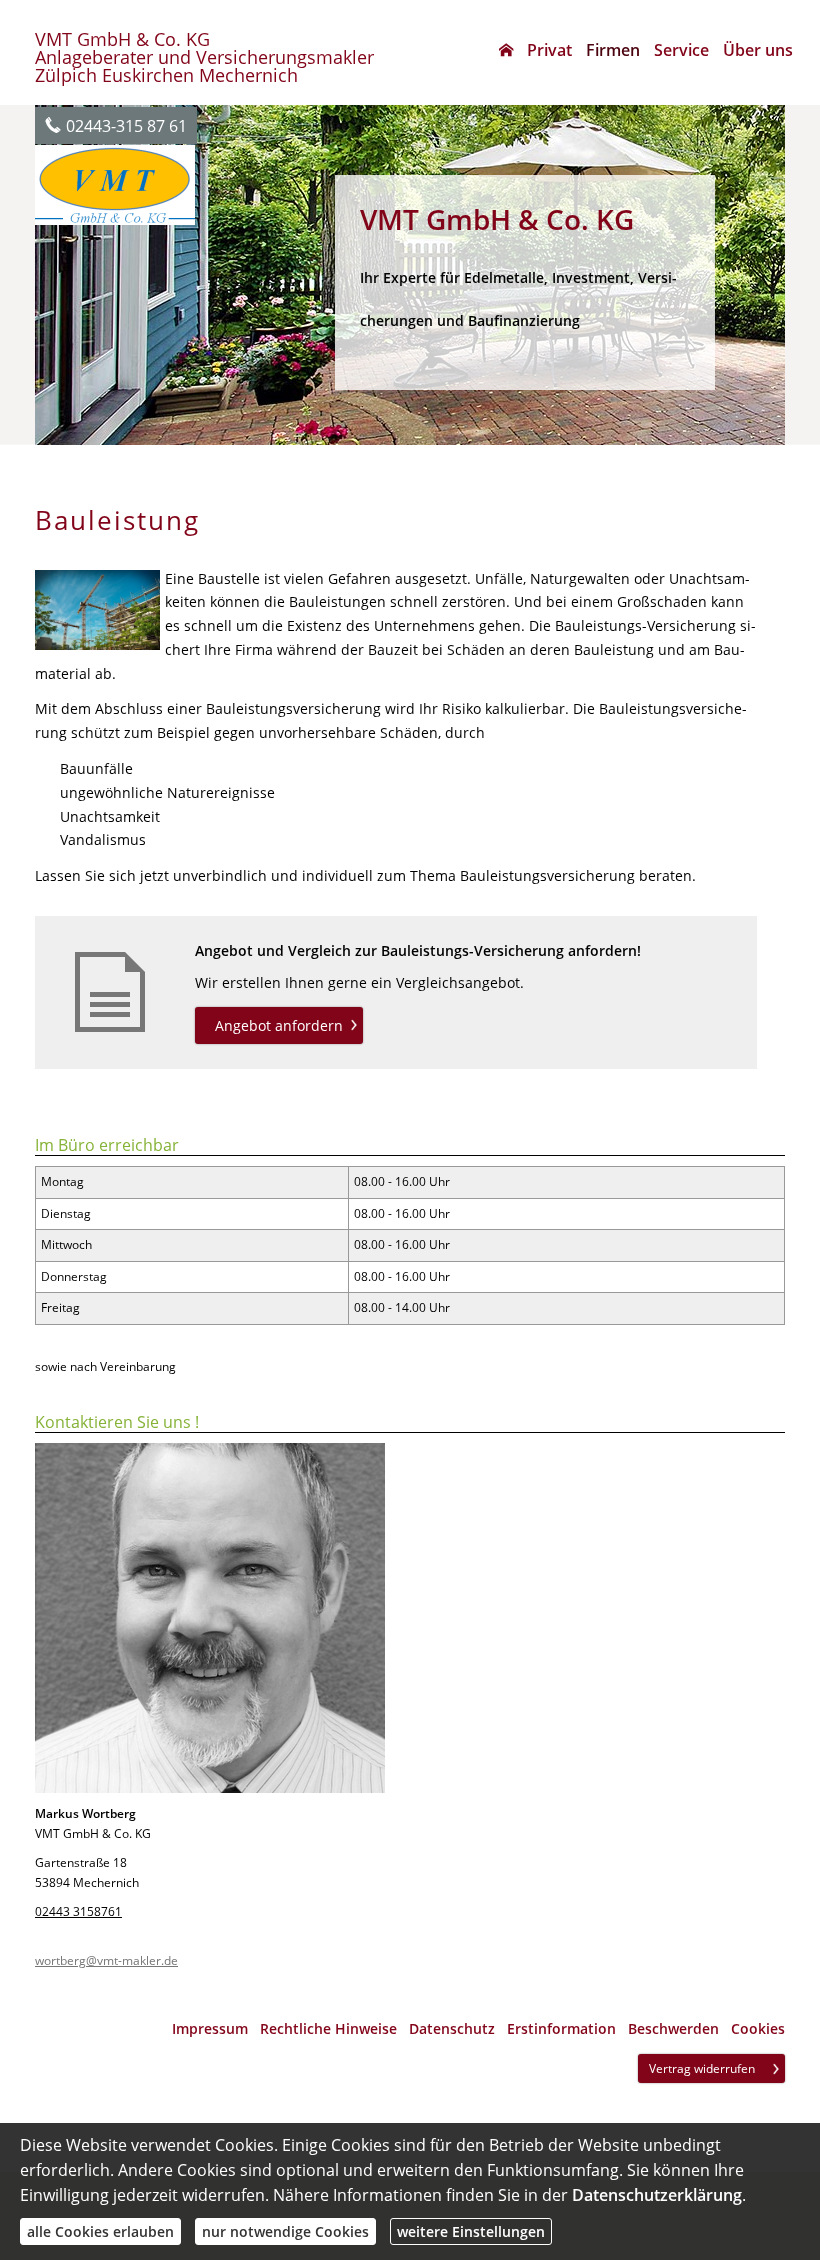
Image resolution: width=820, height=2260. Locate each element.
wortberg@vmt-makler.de (106, 1960)
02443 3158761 (78, 1911)
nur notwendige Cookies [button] (285, 2231)
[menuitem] (506, 50)
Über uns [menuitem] (758, 50)
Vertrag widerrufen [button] (702, 2068)
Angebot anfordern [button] (279, 1025)
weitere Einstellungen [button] (471, 2231)
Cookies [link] (758, 2028)
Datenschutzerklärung (657, 2195)
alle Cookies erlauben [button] (100, 2231)
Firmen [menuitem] (613, 50)
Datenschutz (452, 2028)
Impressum (210, 2028)
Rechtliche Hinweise (328, 2028)
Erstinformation (561, 2028)
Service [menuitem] (681, 50)
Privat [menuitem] (549, 50)
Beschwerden (673, 2028)
